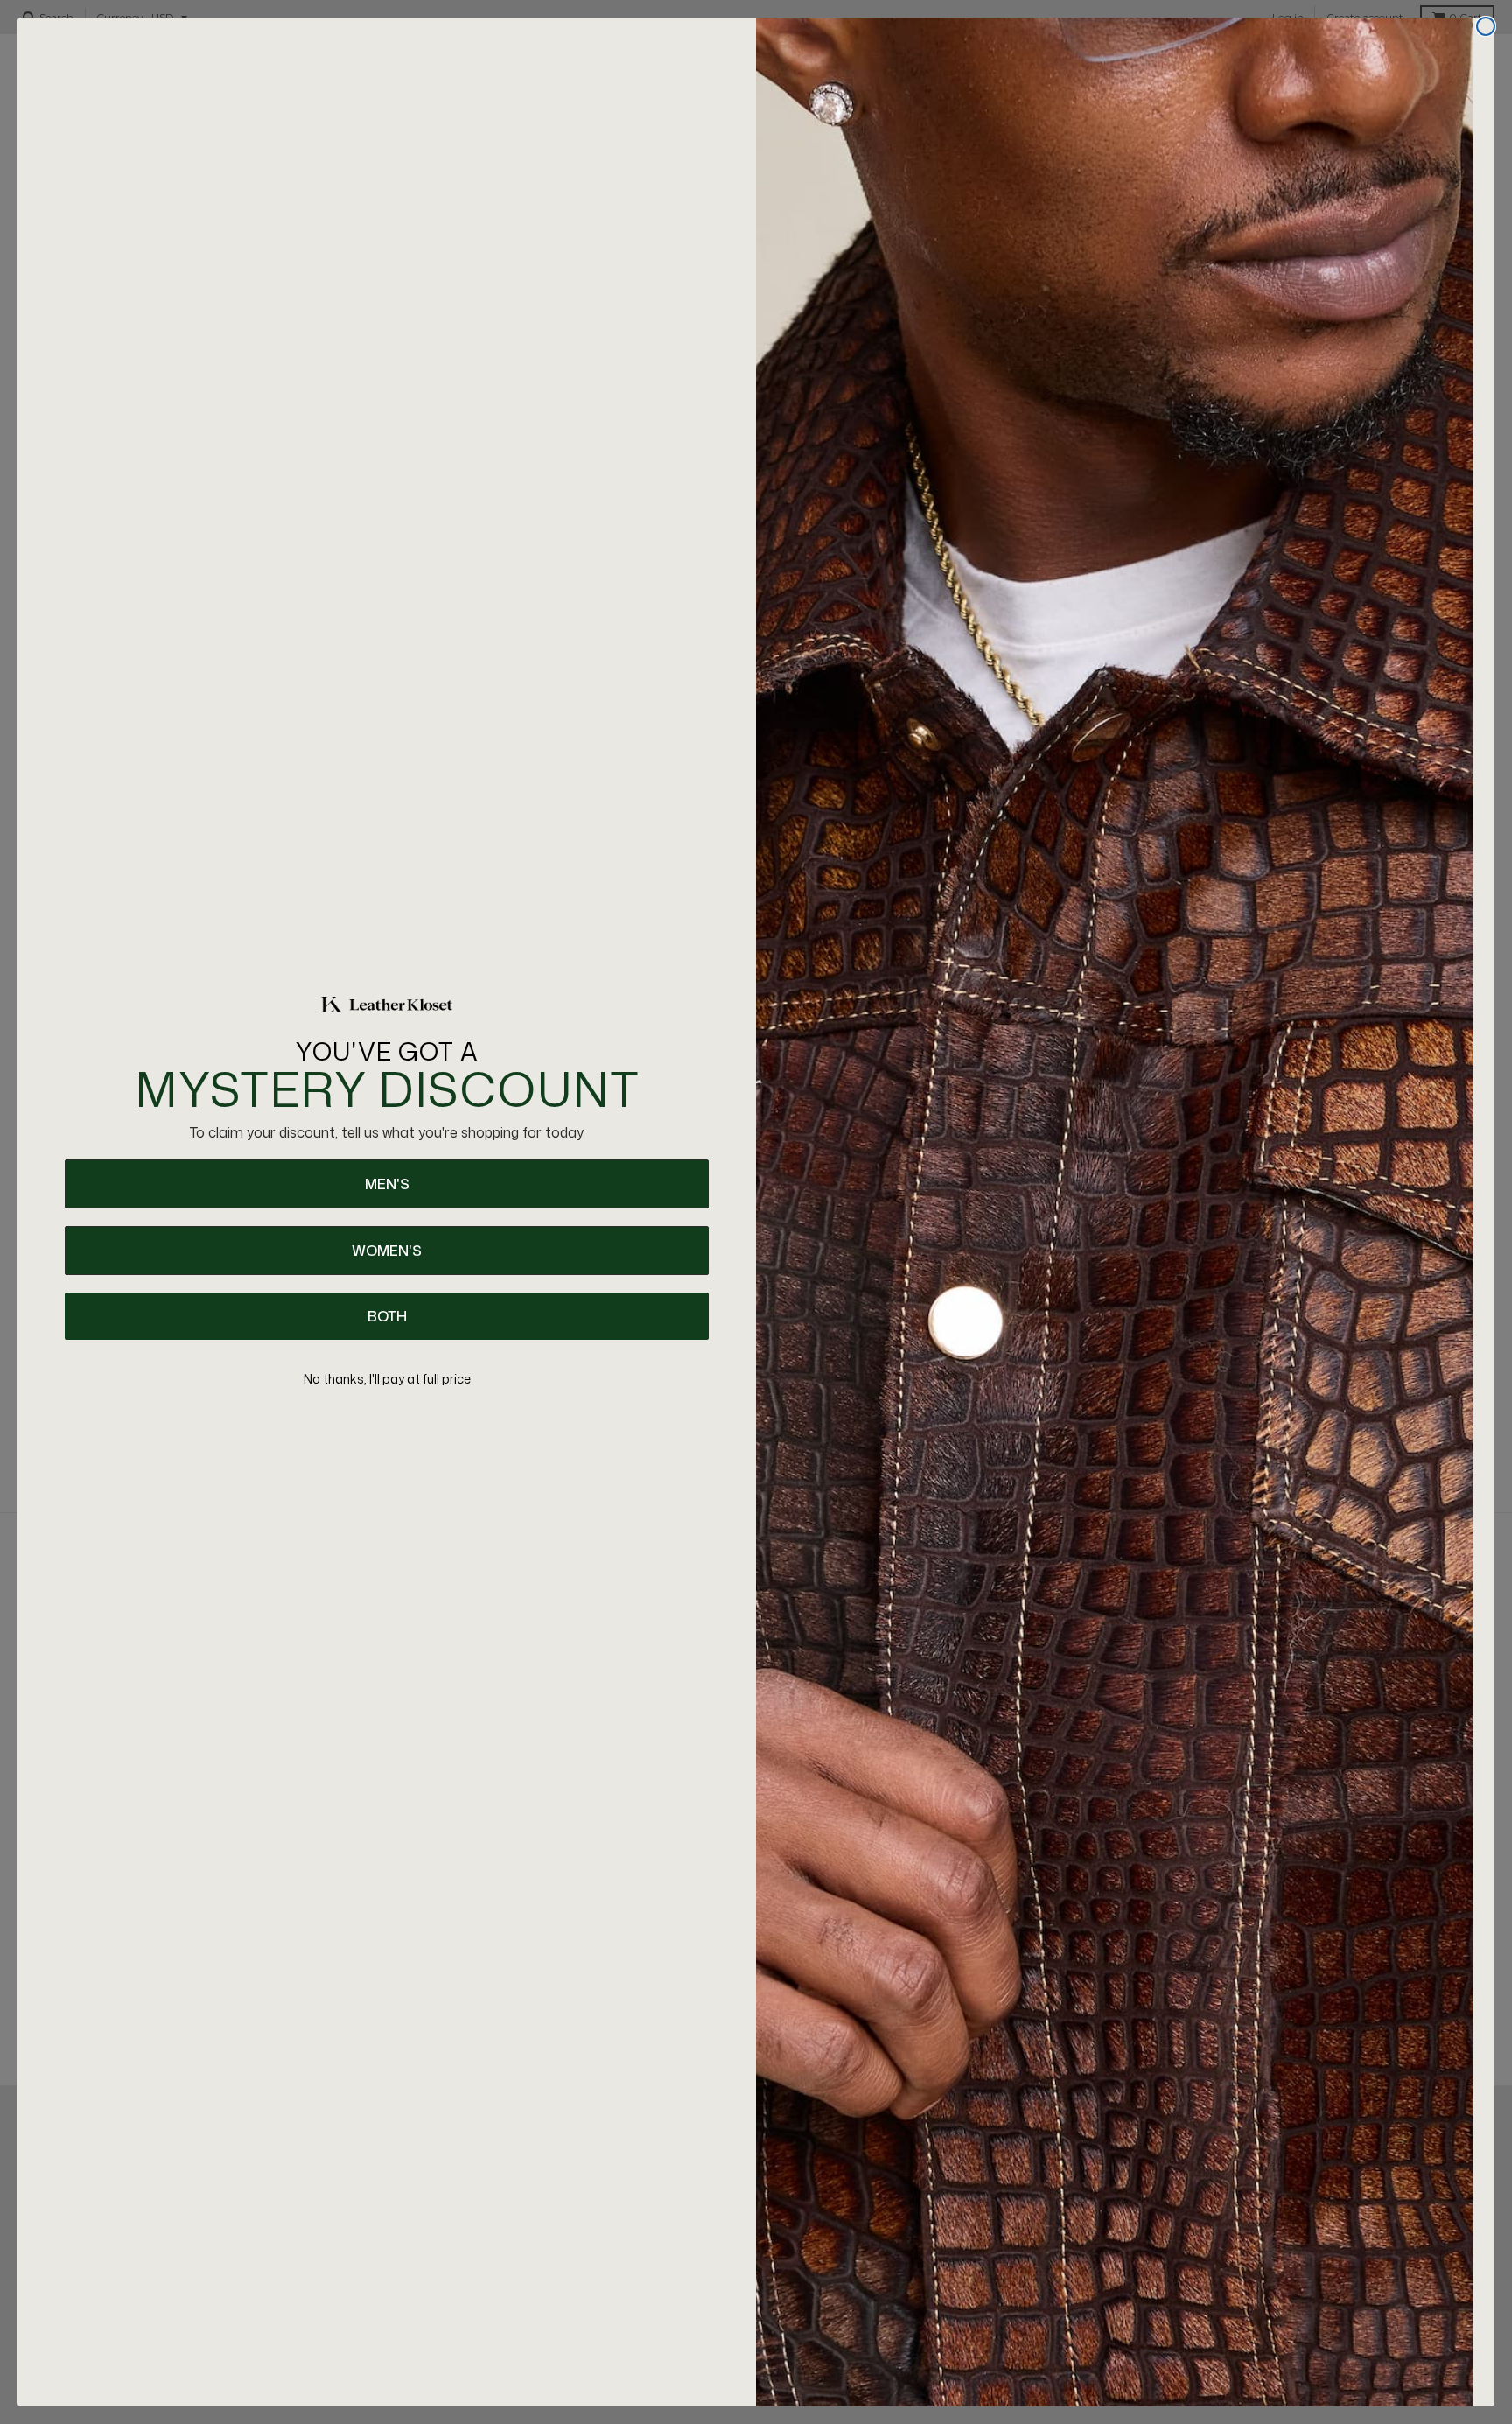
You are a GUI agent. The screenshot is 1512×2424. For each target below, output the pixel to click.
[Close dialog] (1486, 26)
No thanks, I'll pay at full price (387, 1379)
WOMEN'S (387, 1251)
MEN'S (387, 1184)
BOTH (387, 1316)
